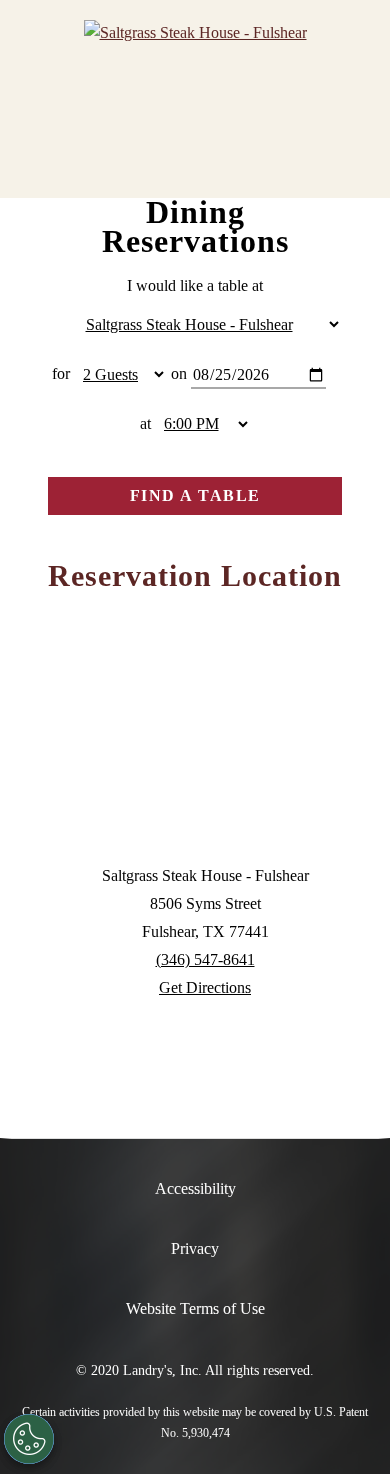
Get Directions (205, 987)
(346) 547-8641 (205, 959)
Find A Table (195, 495)
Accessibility (195, 1188)
